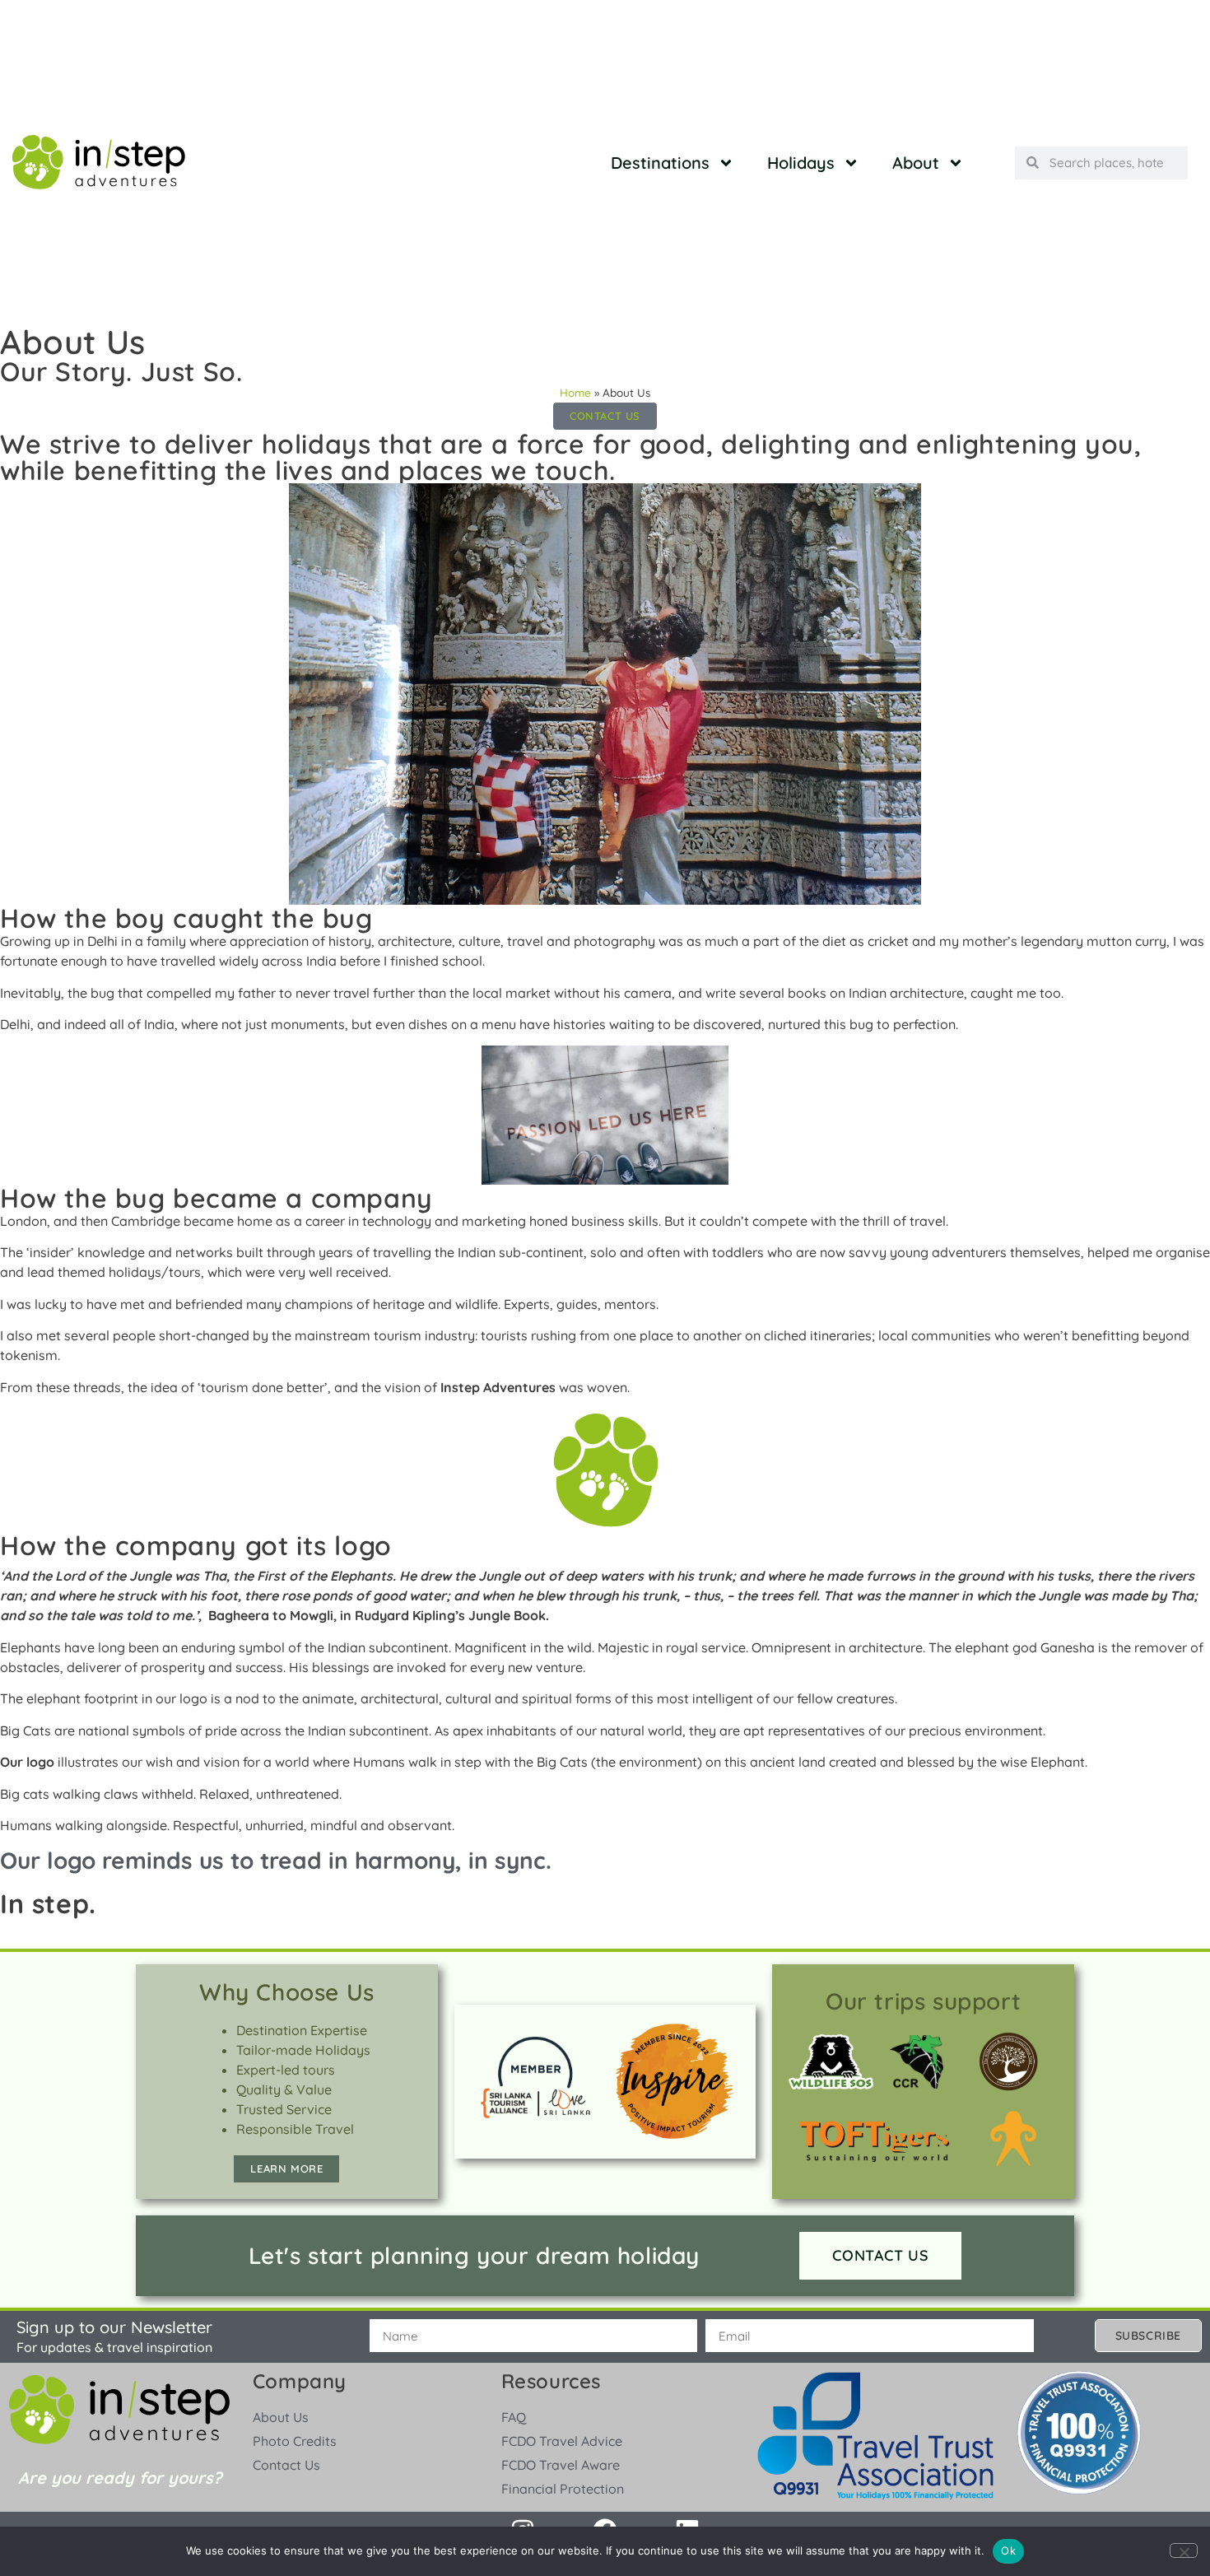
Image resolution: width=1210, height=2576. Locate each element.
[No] (1184, 2550)
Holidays (801, 163)
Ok (1008, 2550)
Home (575, 392)
